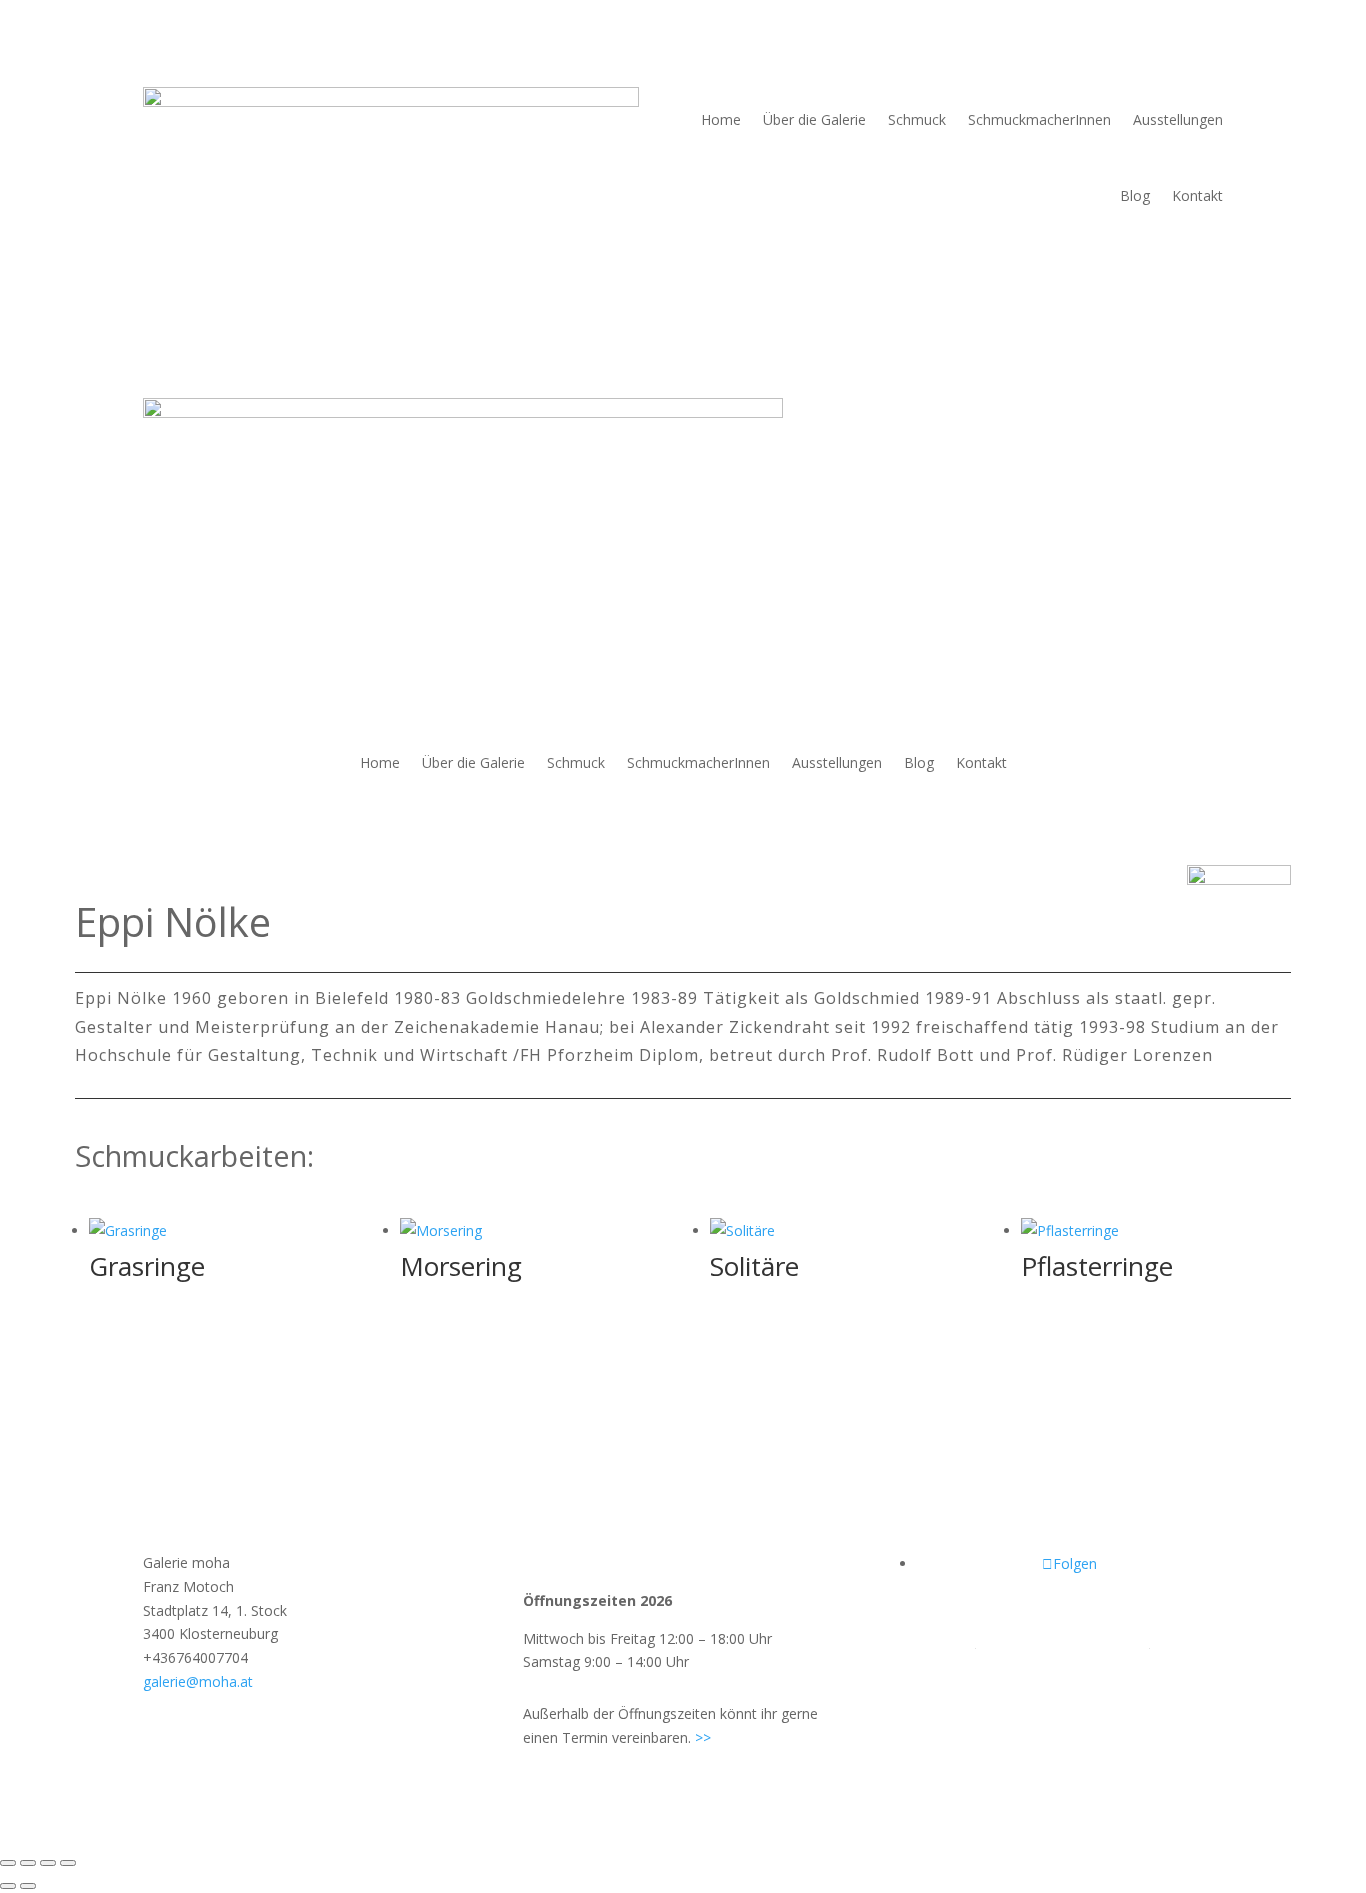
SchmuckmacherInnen (1039, 119)
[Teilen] (48, 1863)
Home (721, 119)
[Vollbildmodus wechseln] (28, 1863)
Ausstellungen (1178, 119)
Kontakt (1197, 195)
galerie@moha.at (198, 1681)
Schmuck (917, 119)
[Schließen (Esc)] (68, 1863)
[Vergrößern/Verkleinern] (8, 1863)
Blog (1135, 195)
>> (703, 1737)
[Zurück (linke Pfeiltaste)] (8, 1886)
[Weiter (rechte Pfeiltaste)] (28, 1886)
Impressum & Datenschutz (1063, 1641)
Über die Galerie (814, 119)
